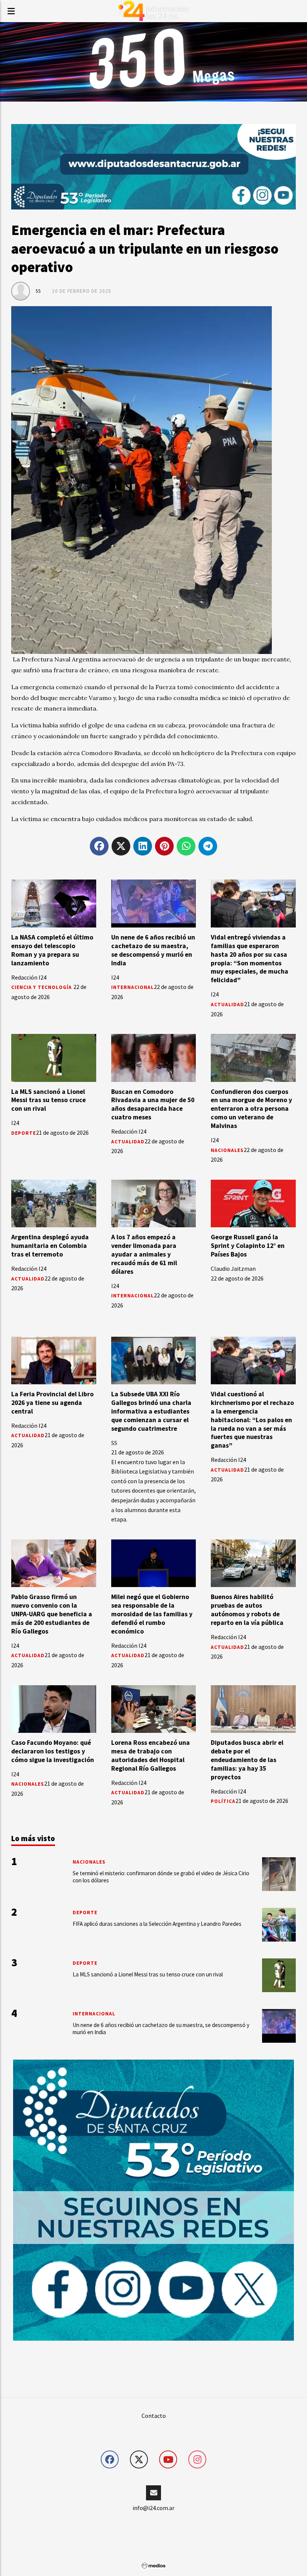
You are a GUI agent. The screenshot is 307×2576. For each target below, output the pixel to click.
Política (223, 1801)
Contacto (154, 2416)
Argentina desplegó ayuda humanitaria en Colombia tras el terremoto (50, 1246)
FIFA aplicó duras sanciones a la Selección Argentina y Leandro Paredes (157, 1924)
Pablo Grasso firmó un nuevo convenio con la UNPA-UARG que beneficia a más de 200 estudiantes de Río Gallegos (52, 1614)
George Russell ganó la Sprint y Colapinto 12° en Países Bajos (248, 1246)
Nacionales (227, 1150)
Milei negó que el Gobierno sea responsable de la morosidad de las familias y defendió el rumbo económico (152, 1614)
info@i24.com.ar (153, 2508)
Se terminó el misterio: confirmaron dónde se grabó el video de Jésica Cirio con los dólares (161, 1877)
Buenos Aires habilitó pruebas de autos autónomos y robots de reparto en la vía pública (247, 1610)
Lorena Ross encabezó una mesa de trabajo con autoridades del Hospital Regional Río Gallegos (151, 1755)
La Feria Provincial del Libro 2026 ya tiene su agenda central (52, 1403)
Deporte (24, 1133)
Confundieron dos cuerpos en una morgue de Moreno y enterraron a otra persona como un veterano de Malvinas (251, 1109)
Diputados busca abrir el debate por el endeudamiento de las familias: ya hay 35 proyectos (247, 1760)
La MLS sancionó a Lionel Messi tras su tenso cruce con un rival (48, 1100)
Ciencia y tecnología (42, 987)
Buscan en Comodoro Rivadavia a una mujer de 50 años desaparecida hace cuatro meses (153, 1105)
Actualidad (227, 1005)
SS (38, 291)
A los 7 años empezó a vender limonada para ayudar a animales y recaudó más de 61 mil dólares (144, 1254)
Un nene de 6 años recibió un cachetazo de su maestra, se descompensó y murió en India (153, 950)
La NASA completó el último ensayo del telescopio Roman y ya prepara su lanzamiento (52, 950)
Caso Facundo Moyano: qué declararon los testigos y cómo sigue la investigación (53, 1751)
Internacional (133, 987)
